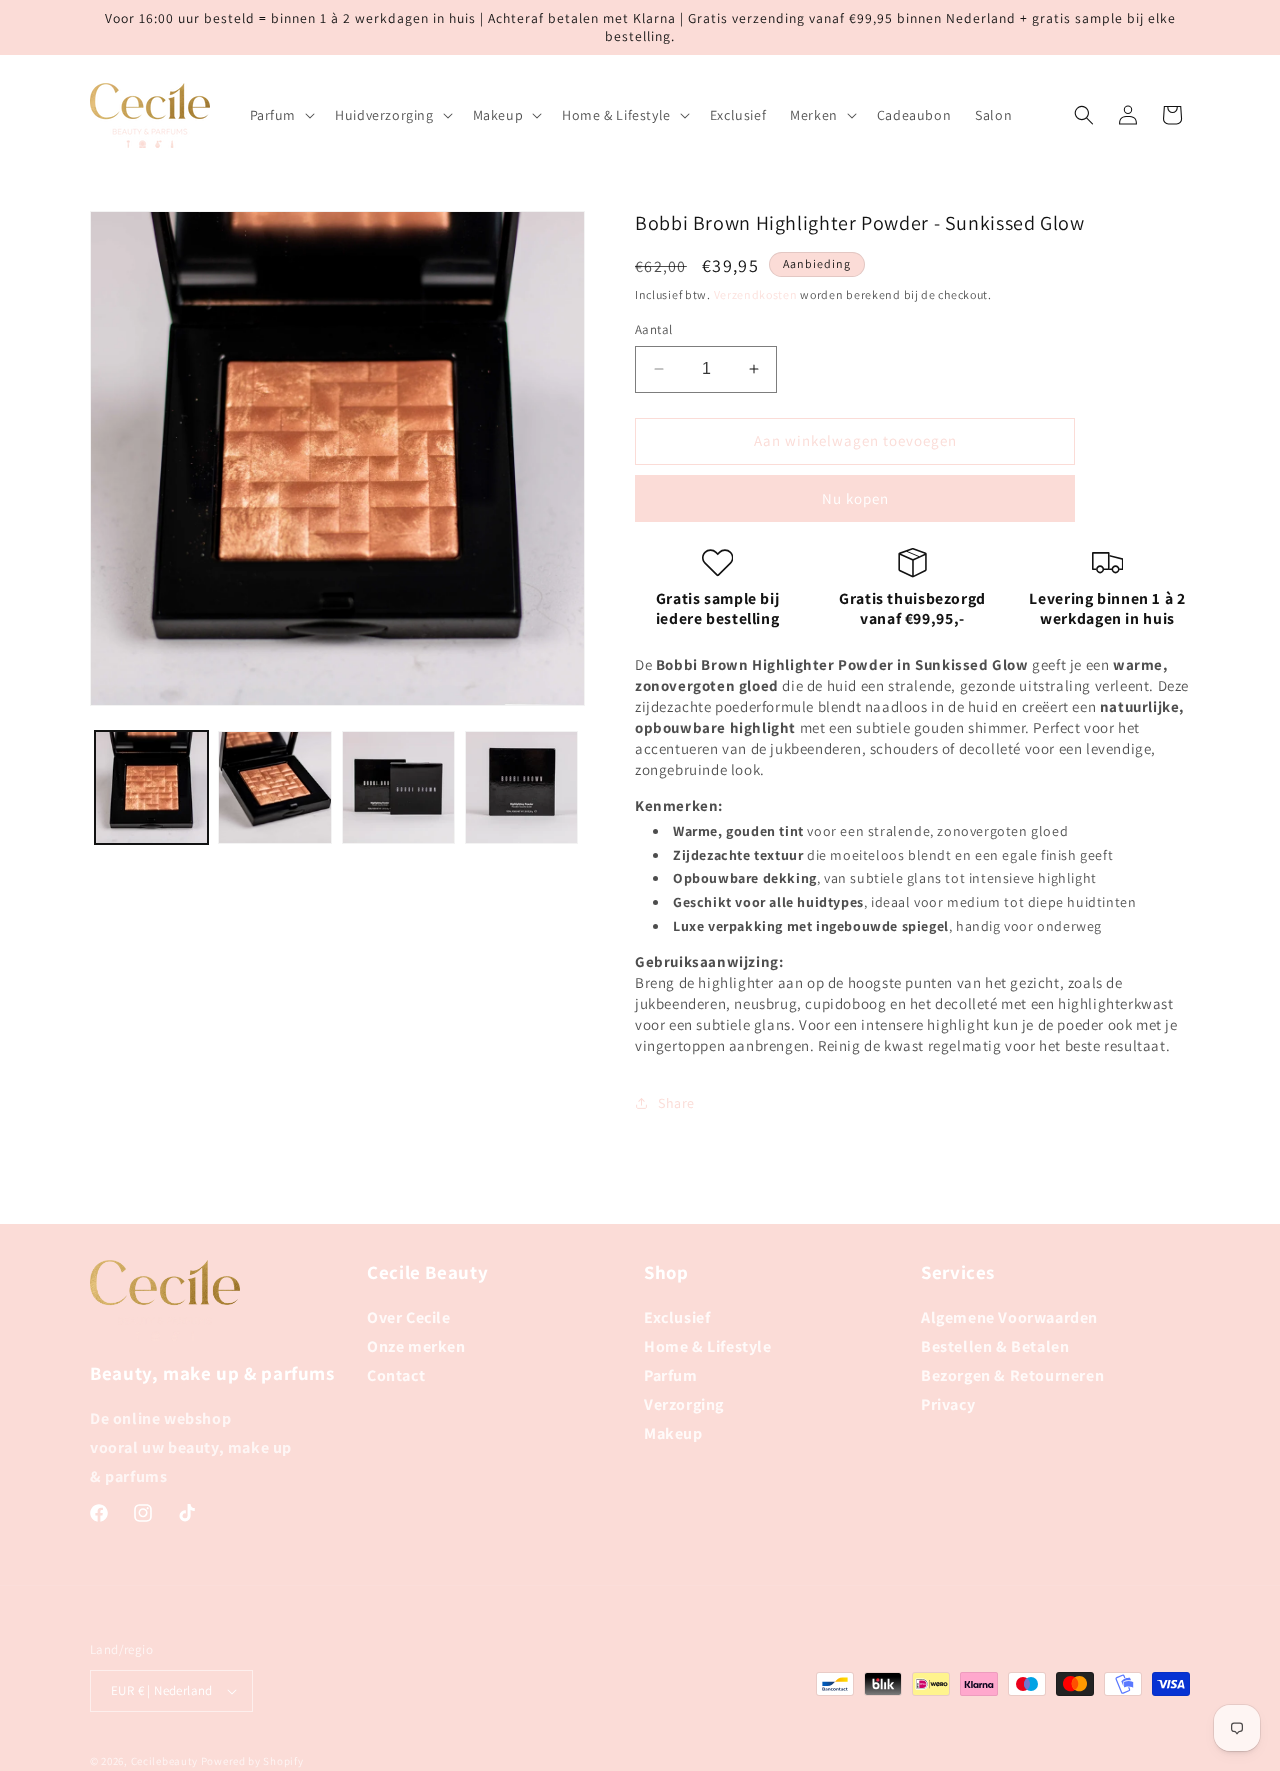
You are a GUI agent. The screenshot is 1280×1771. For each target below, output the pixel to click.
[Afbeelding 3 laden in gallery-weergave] (398, 787)
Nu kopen (855, 498)
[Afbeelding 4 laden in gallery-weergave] (521, 787)
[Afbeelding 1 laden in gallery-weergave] (151, 787)
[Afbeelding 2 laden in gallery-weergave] (274, 787)
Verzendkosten (756, 294)
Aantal (653, 329)
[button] (281, 115)
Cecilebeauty (164, 1761)
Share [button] (676, 1103)
